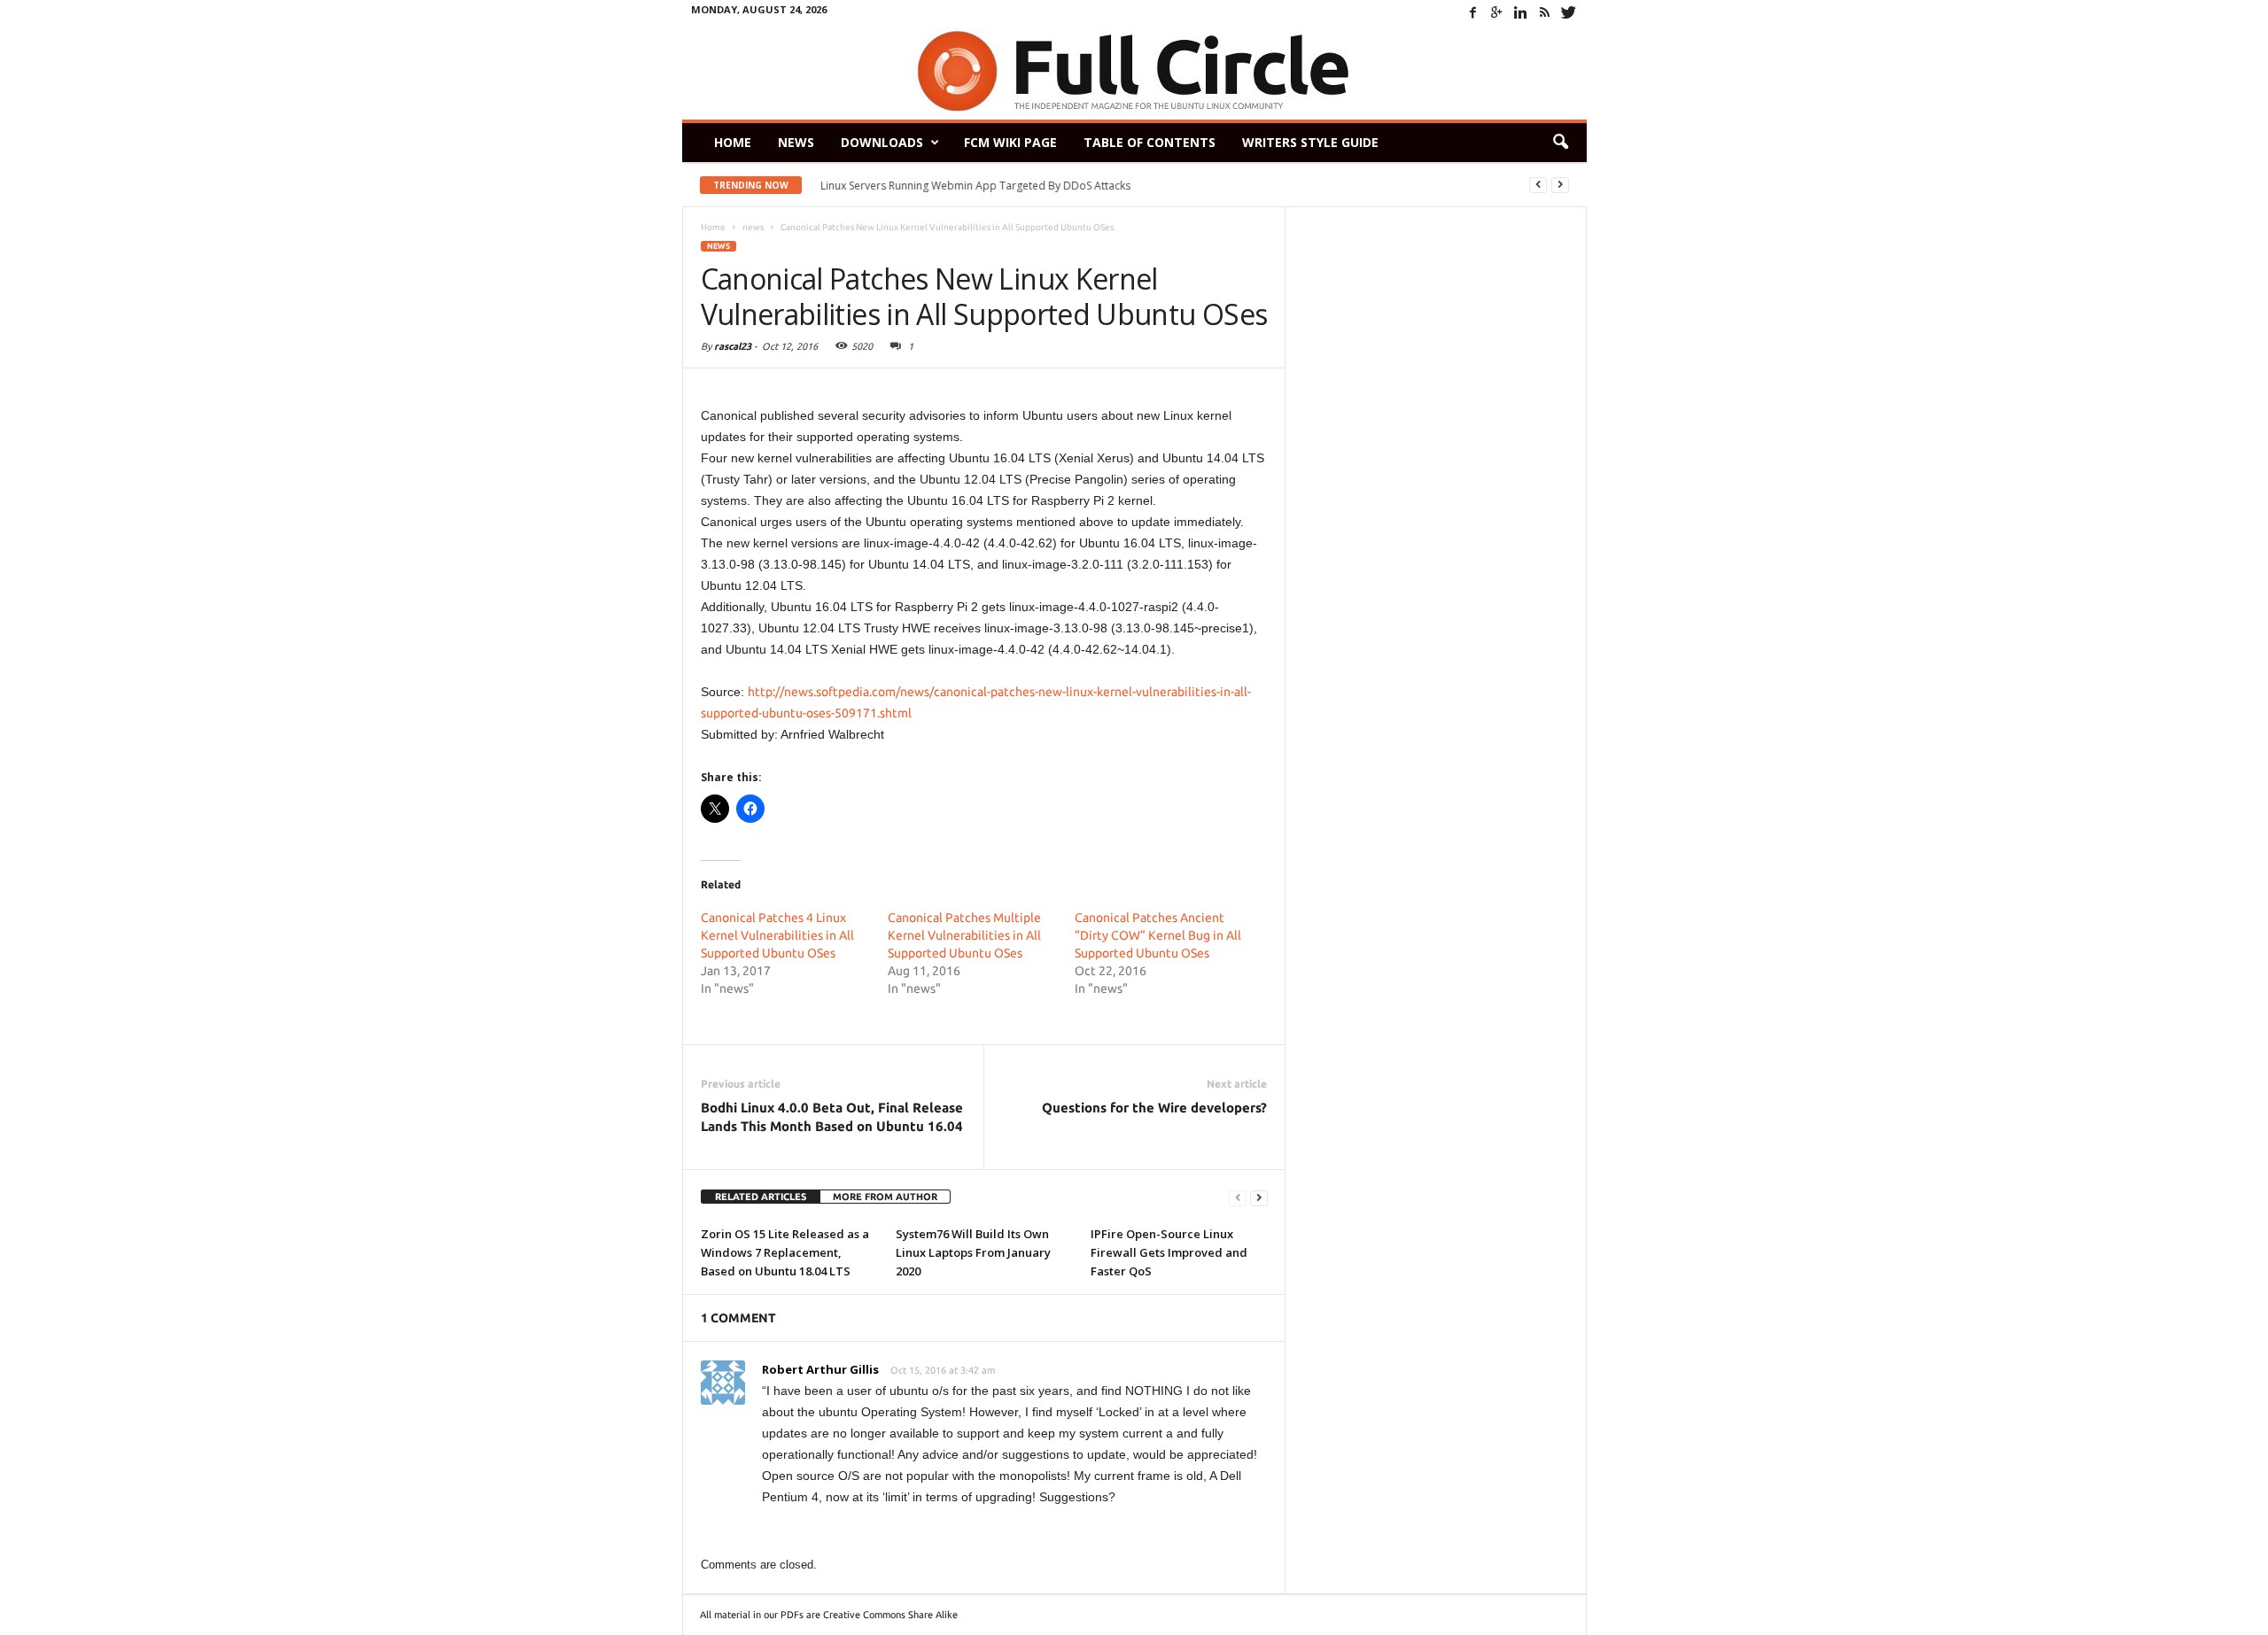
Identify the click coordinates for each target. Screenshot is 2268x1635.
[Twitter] (1569, 12)
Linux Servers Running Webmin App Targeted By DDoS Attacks (975, 186)
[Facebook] (1473, 12)
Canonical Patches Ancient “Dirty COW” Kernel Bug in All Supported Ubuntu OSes (1158, 935)
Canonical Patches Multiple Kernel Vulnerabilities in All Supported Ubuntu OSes (964, 935)
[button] (1560, 143)
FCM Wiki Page (1010, 142)
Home (733, 142)
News (796, 142)
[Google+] (1497, 12)
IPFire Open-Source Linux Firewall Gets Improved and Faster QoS (1169, 1252)
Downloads (882, 142)
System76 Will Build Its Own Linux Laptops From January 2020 (973, 1252)
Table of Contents (1150, 142)
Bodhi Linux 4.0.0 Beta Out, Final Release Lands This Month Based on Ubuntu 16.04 (832, 1117)
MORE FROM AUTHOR (885, 1197)
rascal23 (733, 346)
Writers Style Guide (1310, 142)
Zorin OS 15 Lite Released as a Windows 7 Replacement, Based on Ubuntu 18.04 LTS (785, 1252)
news (718, 246)
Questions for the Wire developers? (1154, 1108)
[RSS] (1545, 12)
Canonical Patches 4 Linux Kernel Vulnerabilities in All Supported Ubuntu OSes (777, 935)
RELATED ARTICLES (761, 1197)
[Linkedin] (1521, 12)
